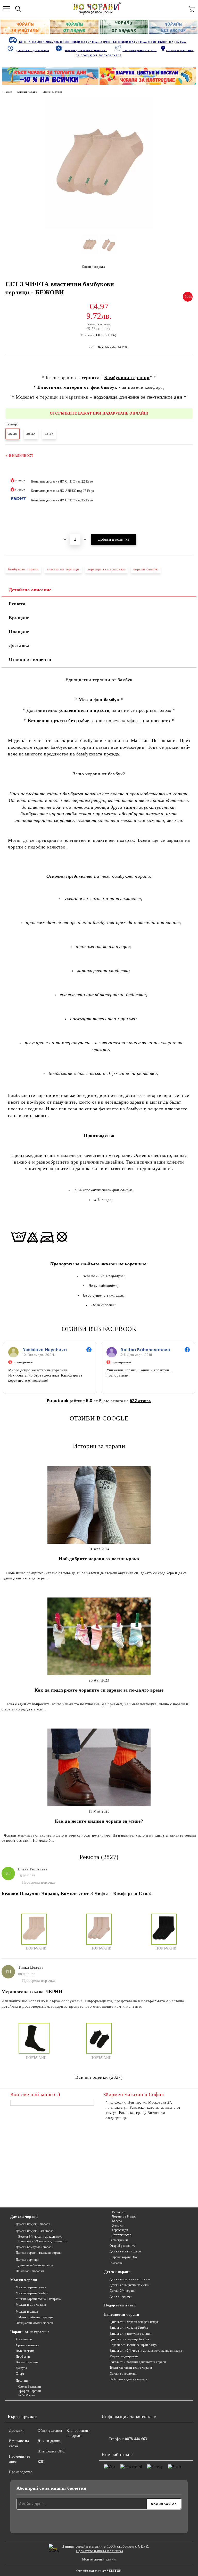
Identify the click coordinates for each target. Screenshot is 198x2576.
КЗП (41, 2462)
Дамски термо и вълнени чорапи (39, 2253)
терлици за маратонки (106, 569)
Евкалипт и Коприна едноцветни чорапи (138, 2362)
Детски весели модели (125, 2251)
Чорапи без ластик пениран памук (134, 2345)
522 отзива (140, 1401)
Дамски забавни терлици (36, 2265)
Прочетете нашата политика (100, 2551)
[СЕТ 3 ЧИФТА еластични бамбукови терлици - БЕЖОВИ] (99, 228)
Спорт (20, 2374)
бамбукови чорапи (23, 569)
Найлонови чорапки (30, 2271)
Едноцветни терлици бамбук (130, 2339)
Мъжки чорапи (27, 92)
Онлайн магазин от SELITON (99, 2571)
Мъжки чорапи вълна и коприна (38, 2299)
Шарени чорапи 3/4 (123, 2257)
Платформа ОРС (51, 2451)
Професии (23, 2357)
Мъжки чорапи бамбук (32, 2293)
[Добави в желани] (185, 453)
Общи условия (50, 2431)
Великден (119, 2212)
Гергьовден (120, 2230)
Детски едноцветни (123, 2374)
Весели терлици (27, 2362)
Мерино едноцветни (124, 2356)
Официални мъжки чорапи (34, 2323)
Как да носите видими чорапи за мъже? (99, 1821)
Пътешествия (25, 2351)
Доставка (19, 645)
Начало (8, 92)
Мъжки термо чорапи (31, 2305)
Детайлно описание (30, 590)
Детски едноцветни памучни (130, 2285)
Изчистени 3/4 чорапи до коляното (43, 2241)
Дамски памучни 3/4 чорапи (36, 2231)
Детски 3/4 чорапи (122, 2291)
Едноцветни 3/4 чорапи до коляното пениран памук (146, 2351)
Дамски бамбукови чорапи (34, 2247)
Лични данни (49, 2441)
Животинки (24, 2339)
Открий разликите (122, 2246)
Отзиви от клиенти (30, 659)
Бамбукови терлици (127, 378)
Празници (23, 2381)
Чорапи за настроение (30, 2332)
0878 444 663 (136, 2439)
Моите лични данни (99, 2559)
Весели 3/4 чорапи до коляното (40, 2237)
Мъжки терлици (52, 92)
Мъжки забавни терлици (35, 2317)
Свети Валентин (30, 2387)
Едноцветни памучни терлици (130, 2334)
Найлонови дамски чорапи (128, 2379)
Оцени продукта (93, 267)
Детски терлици (121, 2296)
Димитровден (122, 2234)
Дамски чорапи (24, 2217)
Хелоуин (118, 2226)
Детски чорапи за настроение (130, 2279)
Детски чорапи (117, 2272)
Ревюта (17, 604)
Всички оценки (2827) (99, 2077)
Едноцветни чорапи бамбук (129, 2328)
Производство (21, 2472)
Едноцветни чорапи (122, 2315)
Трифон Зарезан (30, 2391)
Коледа (117, 2221)
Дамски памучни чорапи (33, 2224)
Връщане (19, 618)
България (116, 2263)
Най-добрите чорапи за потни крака (99, 1559)
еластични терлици (63, 569)
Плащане (19, 632)
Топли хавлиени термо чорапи (131, 2368)
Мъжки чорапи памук (31, 2287)
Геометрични (119, 2240)
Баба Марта (26, 2395)
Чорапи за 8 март (124, 2216)
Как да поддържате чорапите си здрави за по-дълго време (99, 1690)
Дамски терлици (27, 2260)
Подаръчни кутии (120, 2305)
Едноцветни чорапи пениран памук (134, 2322)
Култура (21, 2368)
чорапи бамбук (146, 569)
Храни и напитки (28, 2345)
